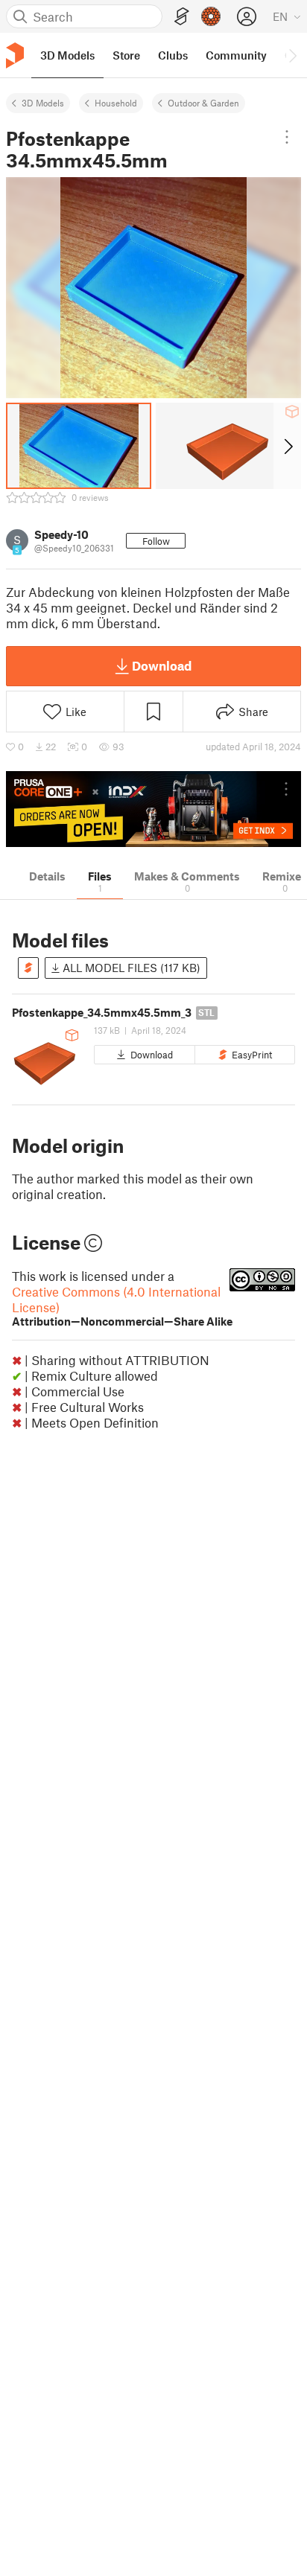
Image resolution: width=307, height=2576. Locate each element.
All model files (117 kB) (130, 968)
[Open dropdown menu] (287, 137)
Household (116, 103)
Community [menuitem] (236, 55)
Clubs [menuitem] (173, 55)
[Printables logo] (15, 55)
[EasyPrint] (182, 17)
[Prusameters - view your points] (211, 16)
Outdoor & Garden (203, 103)
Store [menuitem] (126, 55)
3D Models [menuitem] (67, 55)
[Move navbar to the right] (292, 55)
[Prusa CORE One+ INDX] (153, 809)
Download (162, 665)
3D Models (43, 103)
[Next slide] (287, 446)
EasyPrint (252, 1055)
